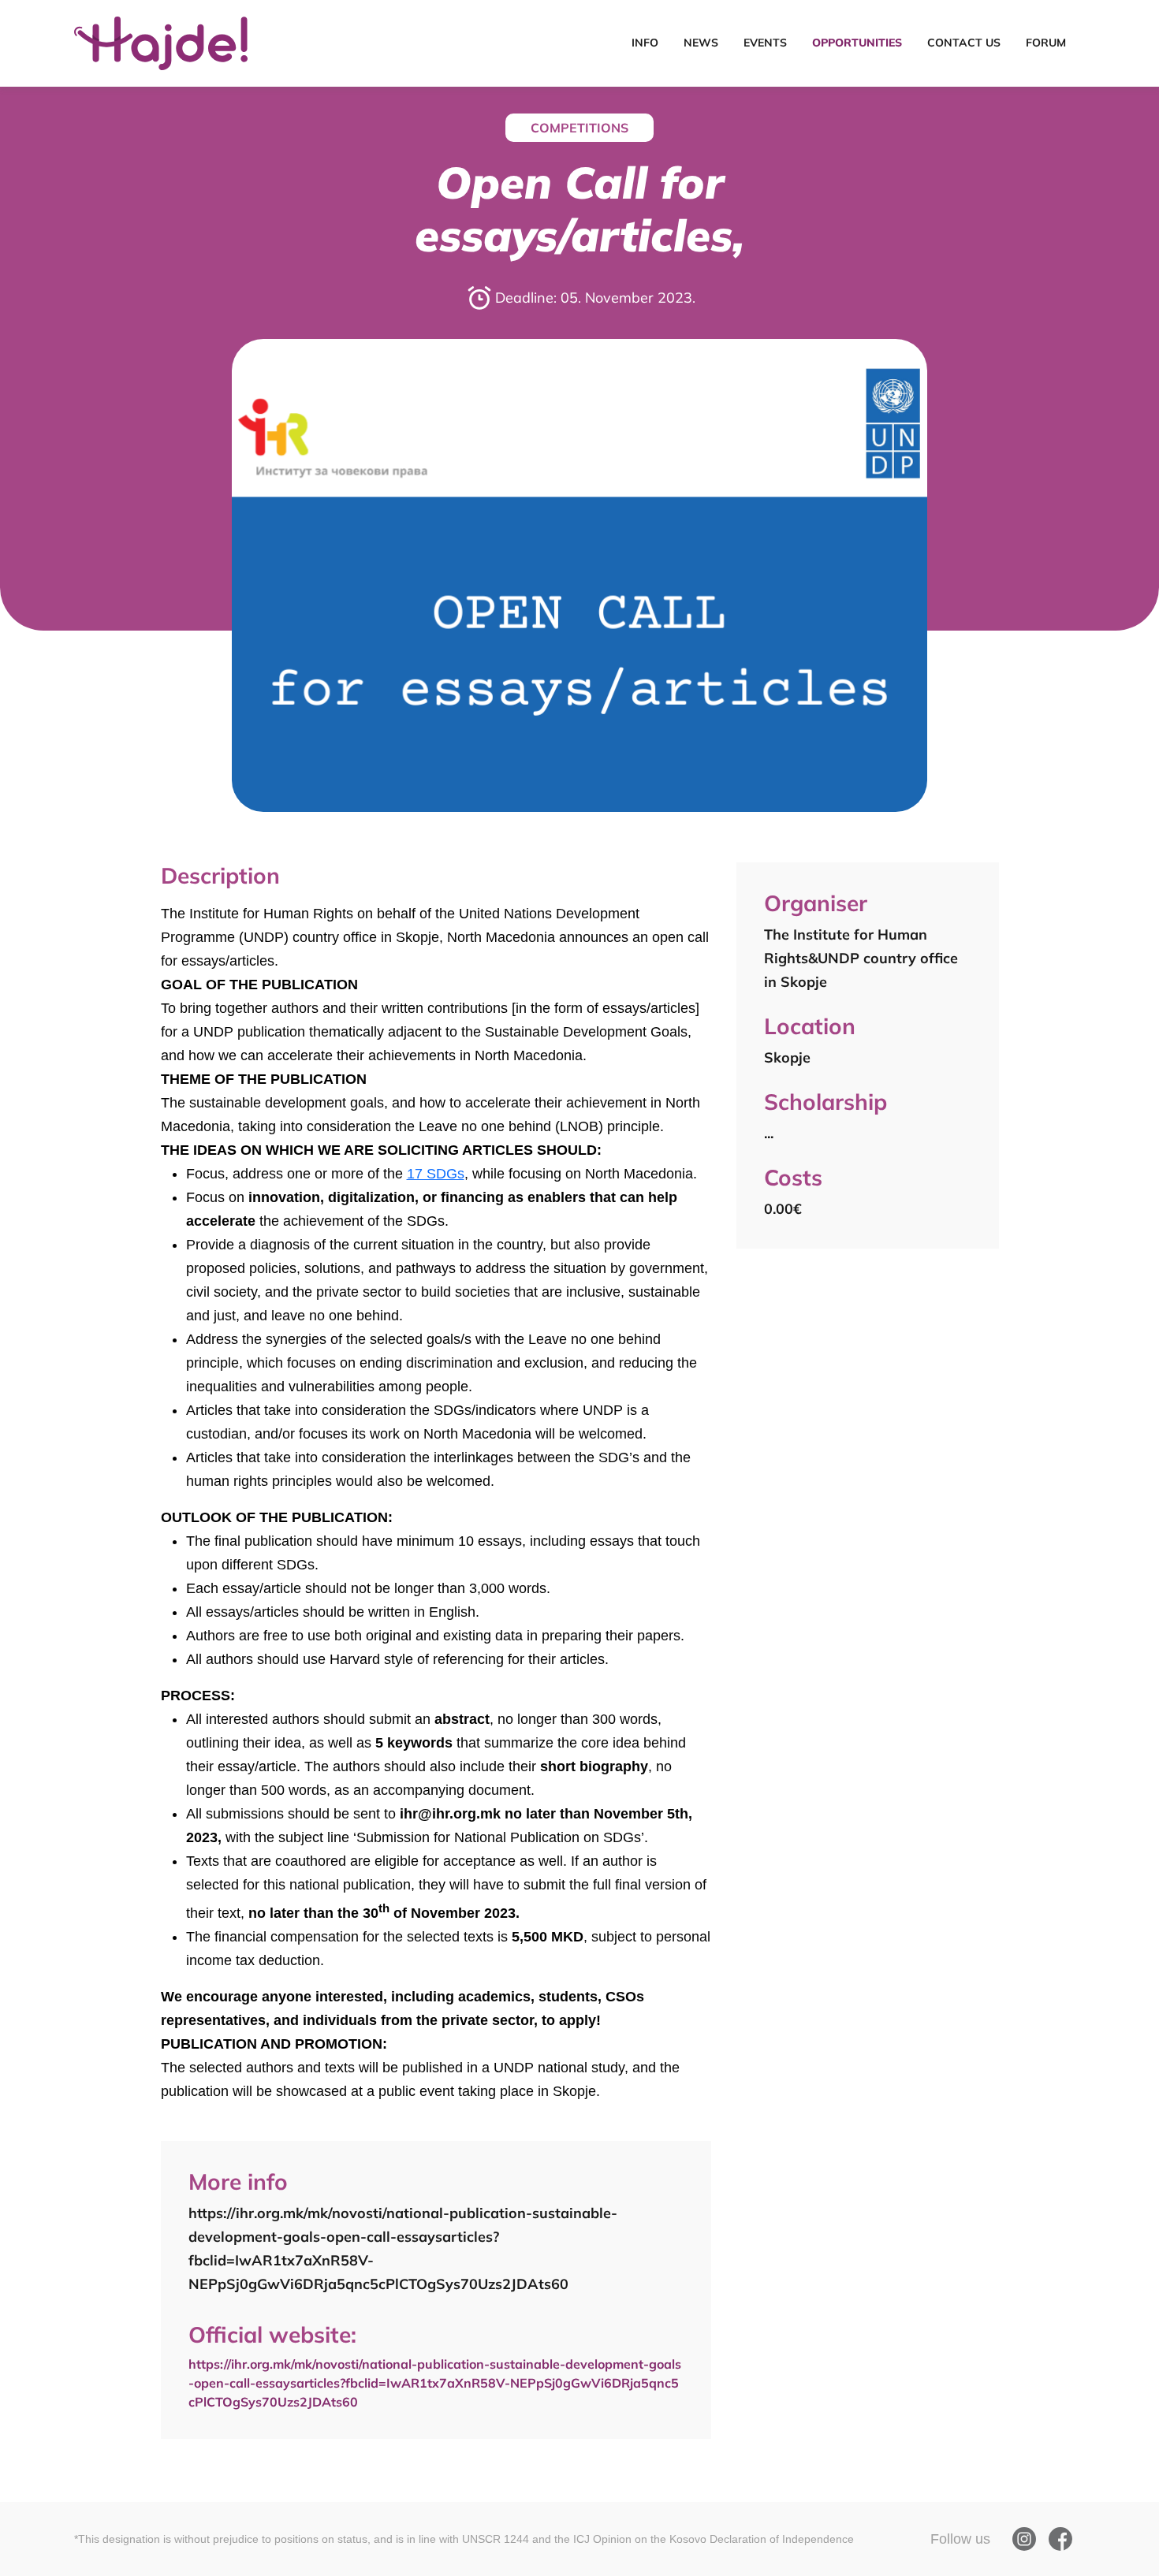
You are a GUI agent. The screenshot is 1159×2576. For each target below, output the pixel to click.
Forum (1046, 43)
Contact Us (964, 43)
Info (645, 43)
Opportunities (857, 43)
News (701, 43)
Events (765, 43)
